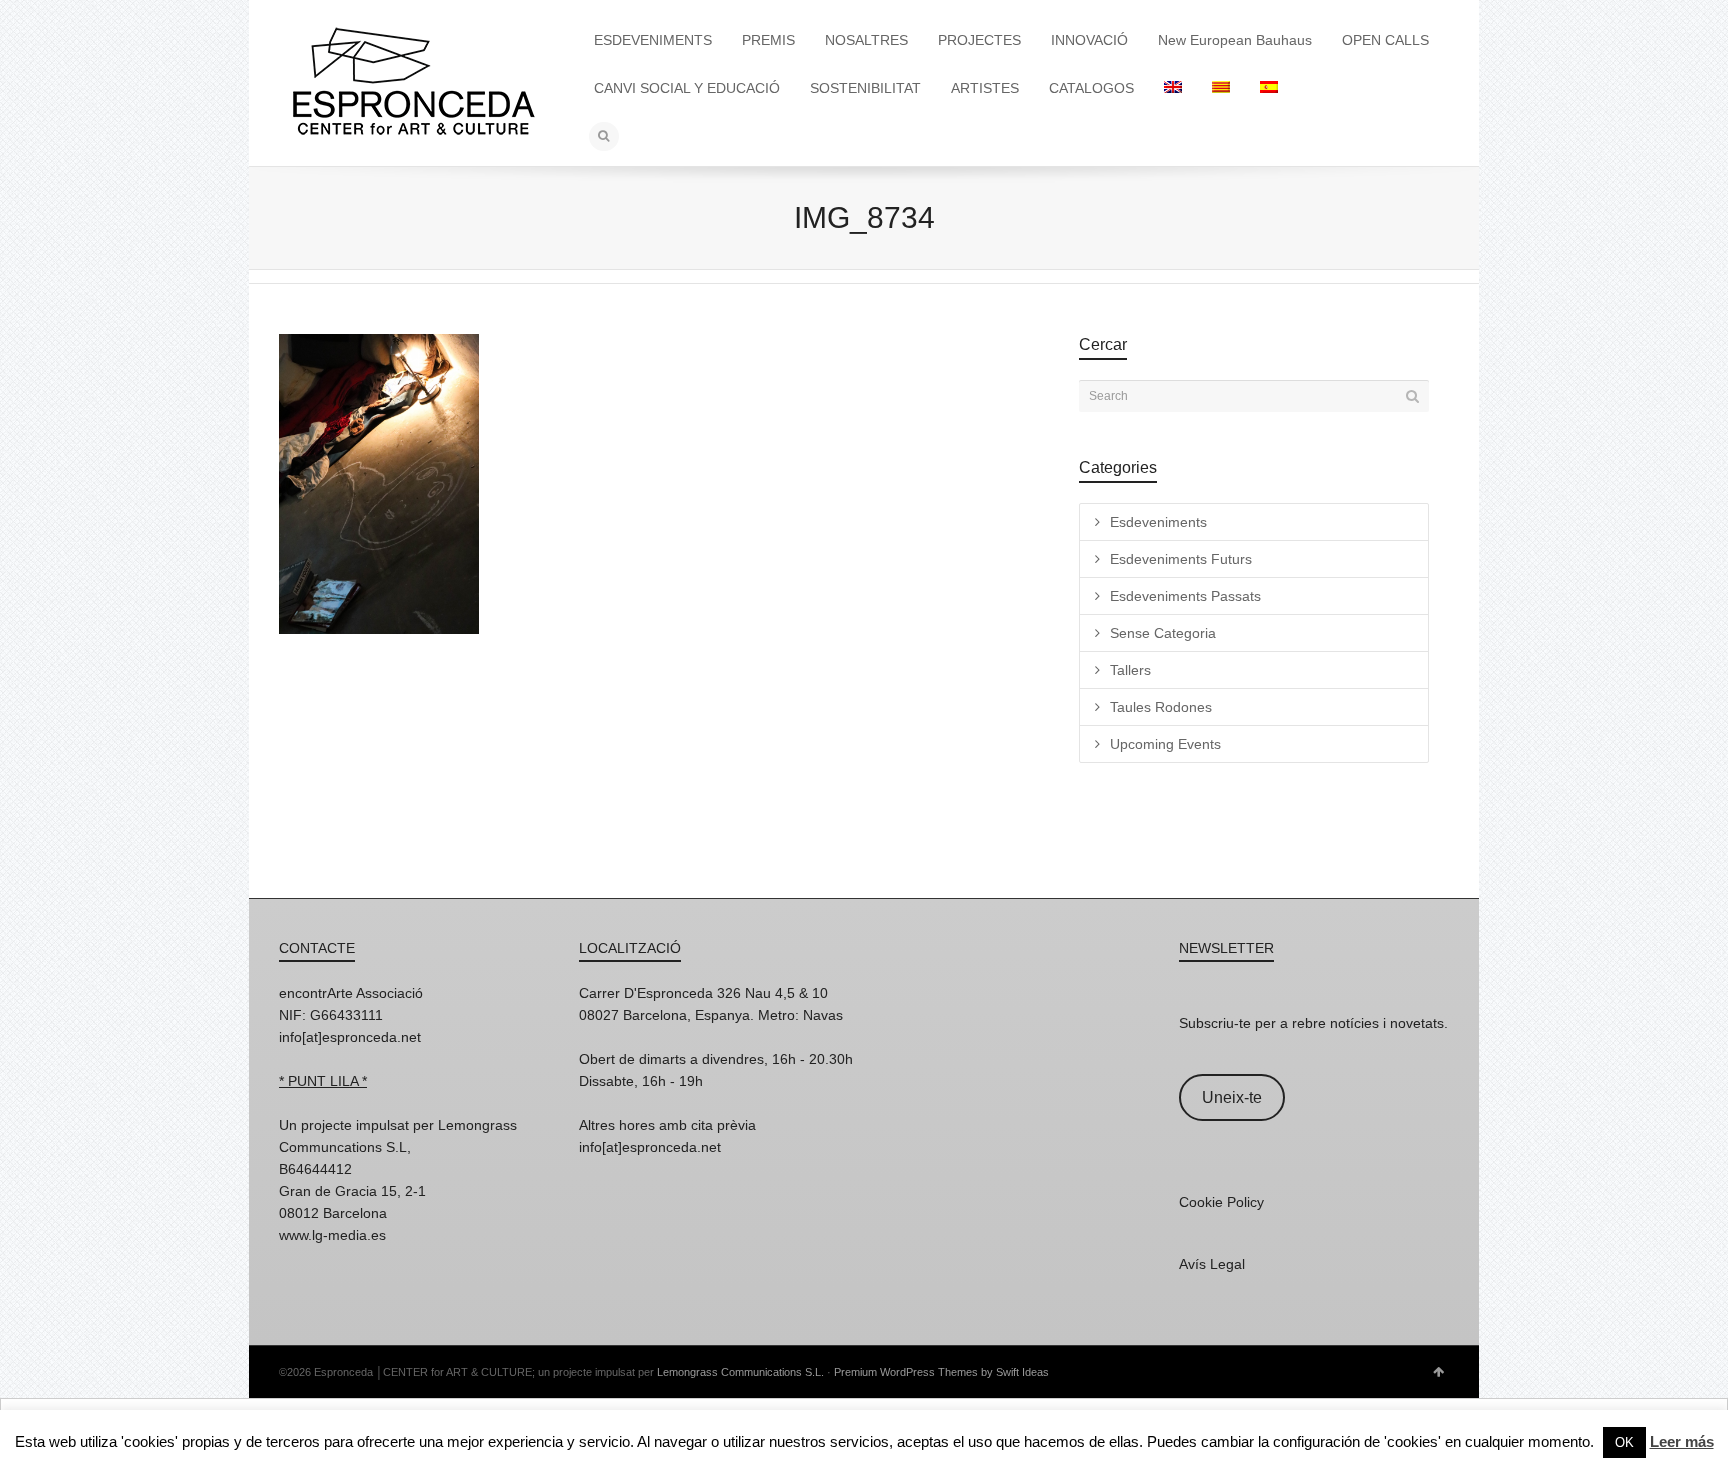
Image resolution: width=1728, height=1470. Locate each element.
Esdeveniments (1158, 522)
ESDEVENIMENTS (653, 40)
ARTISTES (985, 88)
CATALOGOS (1091, 88)
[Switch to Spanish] (1269, 88)
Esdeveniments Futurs (1181, 559)
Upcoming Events (1165, 744)
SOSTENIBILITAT (865, 88)
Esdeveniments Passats (1185, 596)
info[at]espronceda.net (350, 1037)
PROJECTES (979, 40)
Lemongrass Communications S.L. (740, 1372)
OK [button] (1624, 1442)
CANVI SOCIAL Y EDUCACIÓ (687, 88)
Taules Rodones (1161, 707)
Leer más (1682, 1441)
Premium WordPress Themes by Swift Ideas (941, 1372)
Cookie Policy (1221, 1202)
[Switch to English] (1173, 88)
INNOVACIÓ (1089, 40)
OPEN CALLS (1385, 40)
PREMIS (768, 40)
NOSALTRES (866, 40)
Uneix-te (1232, 1097)
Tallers (1130, 670)
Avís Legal (1212, 1264)
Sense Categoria (1163, 633)
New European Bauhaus (1235, 40)
